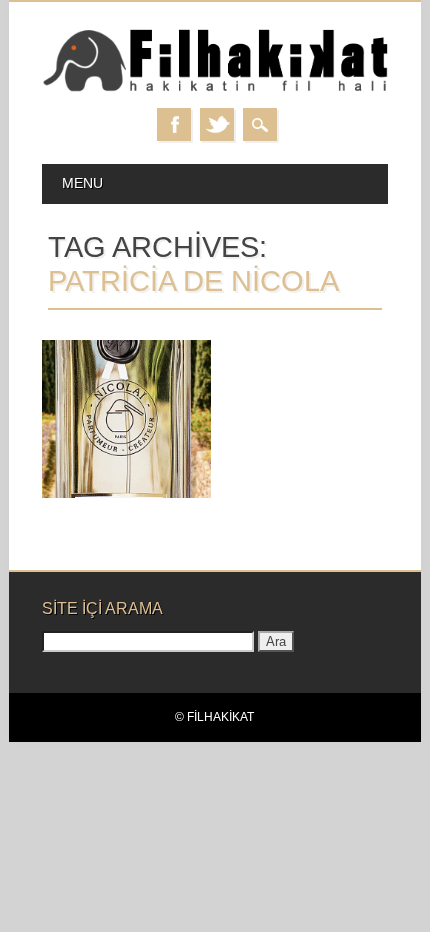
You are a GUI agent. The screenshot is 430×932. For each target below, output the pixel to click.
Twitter (217, 124)
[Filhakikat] (215, 88)
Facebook (174, 124)
